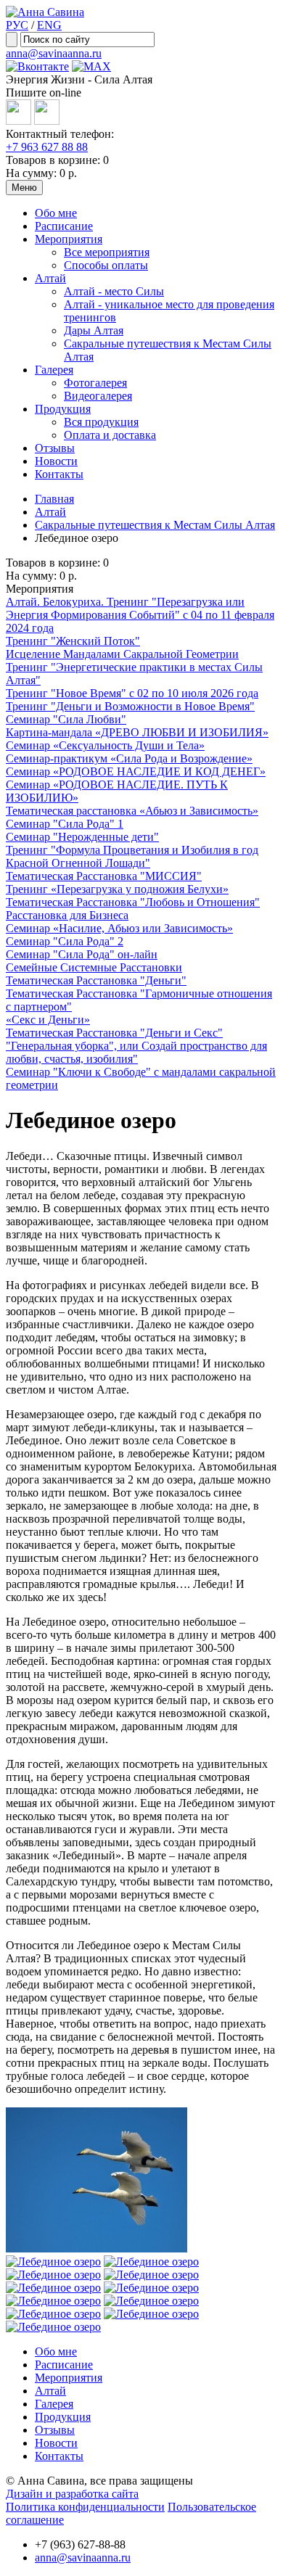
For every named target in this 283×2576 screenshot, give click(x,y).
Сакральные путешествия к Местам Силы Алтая (155, 525)
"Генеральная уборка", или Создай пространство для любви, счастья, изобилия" (136, 1052)
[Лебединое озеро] (97, 2248)
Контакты (59, 474)
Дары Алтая (94, 330)
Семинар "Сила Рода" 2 (65, 941)
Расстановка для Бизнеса (67, 915)
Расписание (64, 226)
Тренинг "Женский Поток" (73, 641)
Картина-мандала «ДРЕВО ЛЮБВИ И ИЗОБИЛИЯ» (137, 732)
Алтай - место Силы (114, 291)
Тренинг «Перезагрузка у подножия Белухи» (117, 889)
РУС (17, 25)
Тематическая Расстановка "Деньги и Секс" (114, 1033)
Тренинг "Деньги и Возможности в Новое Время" (130, 706)
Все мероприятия (107, 252)
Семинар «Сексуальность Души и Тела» (105, 745)
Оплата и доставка (110, 435)
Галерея (54, 370)
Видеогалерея (98, 396)
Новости (56, 461)
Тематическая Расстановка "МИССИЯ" (104, 876)
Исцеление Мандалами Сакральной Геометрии (122, 654)
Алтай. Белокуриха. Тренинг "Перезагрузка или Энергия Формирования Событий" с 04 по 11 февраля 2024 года (140, 615)
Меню (24, 188)
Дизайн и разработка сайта (72, 2494)
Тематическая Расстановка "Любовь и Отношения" (133, 902)
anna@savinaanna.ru (54, 53)
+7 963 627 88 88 (47, 147)
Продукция (63, 409)
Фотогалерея (95, 383)
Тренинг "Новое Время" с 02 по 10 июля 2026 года (132, 693)
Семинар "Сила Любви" (66, 719)
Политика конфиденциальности (85, 2507)
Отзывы (55, 448)
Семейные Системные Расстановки (94, 967)
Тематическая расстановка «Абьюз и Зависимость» (132, 811)
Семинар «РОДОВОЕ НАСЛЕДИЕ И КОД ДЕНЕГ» (136, 771)
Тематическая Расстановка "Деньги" (96, 980)
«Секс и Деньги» (48, 1020)
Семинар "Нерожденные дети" (82, 837)
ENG (49, 25)
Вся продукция (101, 422)
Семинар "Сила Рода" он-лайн (82, 954)
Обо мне (56, 213)
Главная (54, 499)
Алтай (50, 278)
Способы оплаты (106, 265)
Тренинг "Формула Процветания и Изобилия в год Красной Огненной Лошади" (132, 856)
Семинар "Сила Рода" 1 (65, 824)
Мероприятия (69, 239)
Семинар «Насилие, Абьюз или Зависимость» (119, 928)
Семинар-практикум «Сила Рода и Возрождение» (129, 758)
